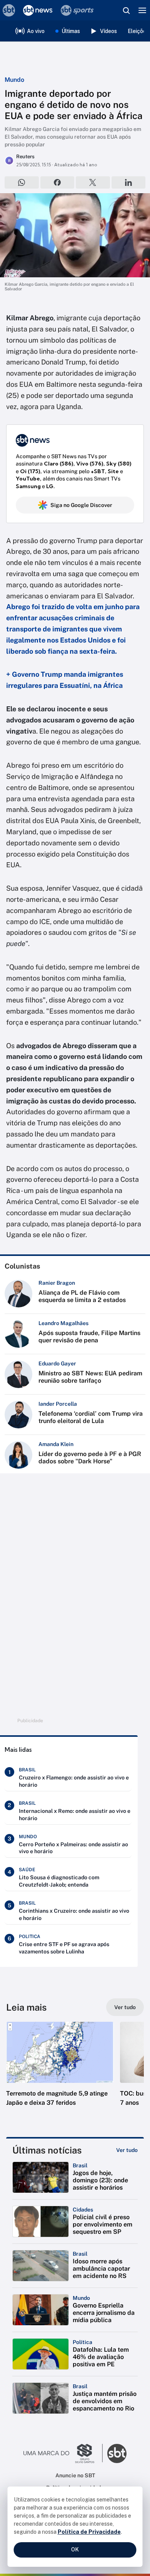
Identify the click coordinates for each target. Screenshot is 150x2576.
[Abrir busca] (126, 10)
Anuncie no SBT (75, 2475)
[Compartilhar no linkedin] (129, 182)
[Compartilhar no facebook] (57, 182)
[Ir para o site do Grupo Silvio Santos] (63, 2453)
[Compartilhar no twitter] (93, 182)
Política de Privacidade (89, 2532)
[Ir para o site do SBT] (117, 2453)
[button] (60, 2072)
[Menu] (142, 10)
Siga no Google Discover (81, 505)
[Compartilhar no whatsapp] (22, 182)
